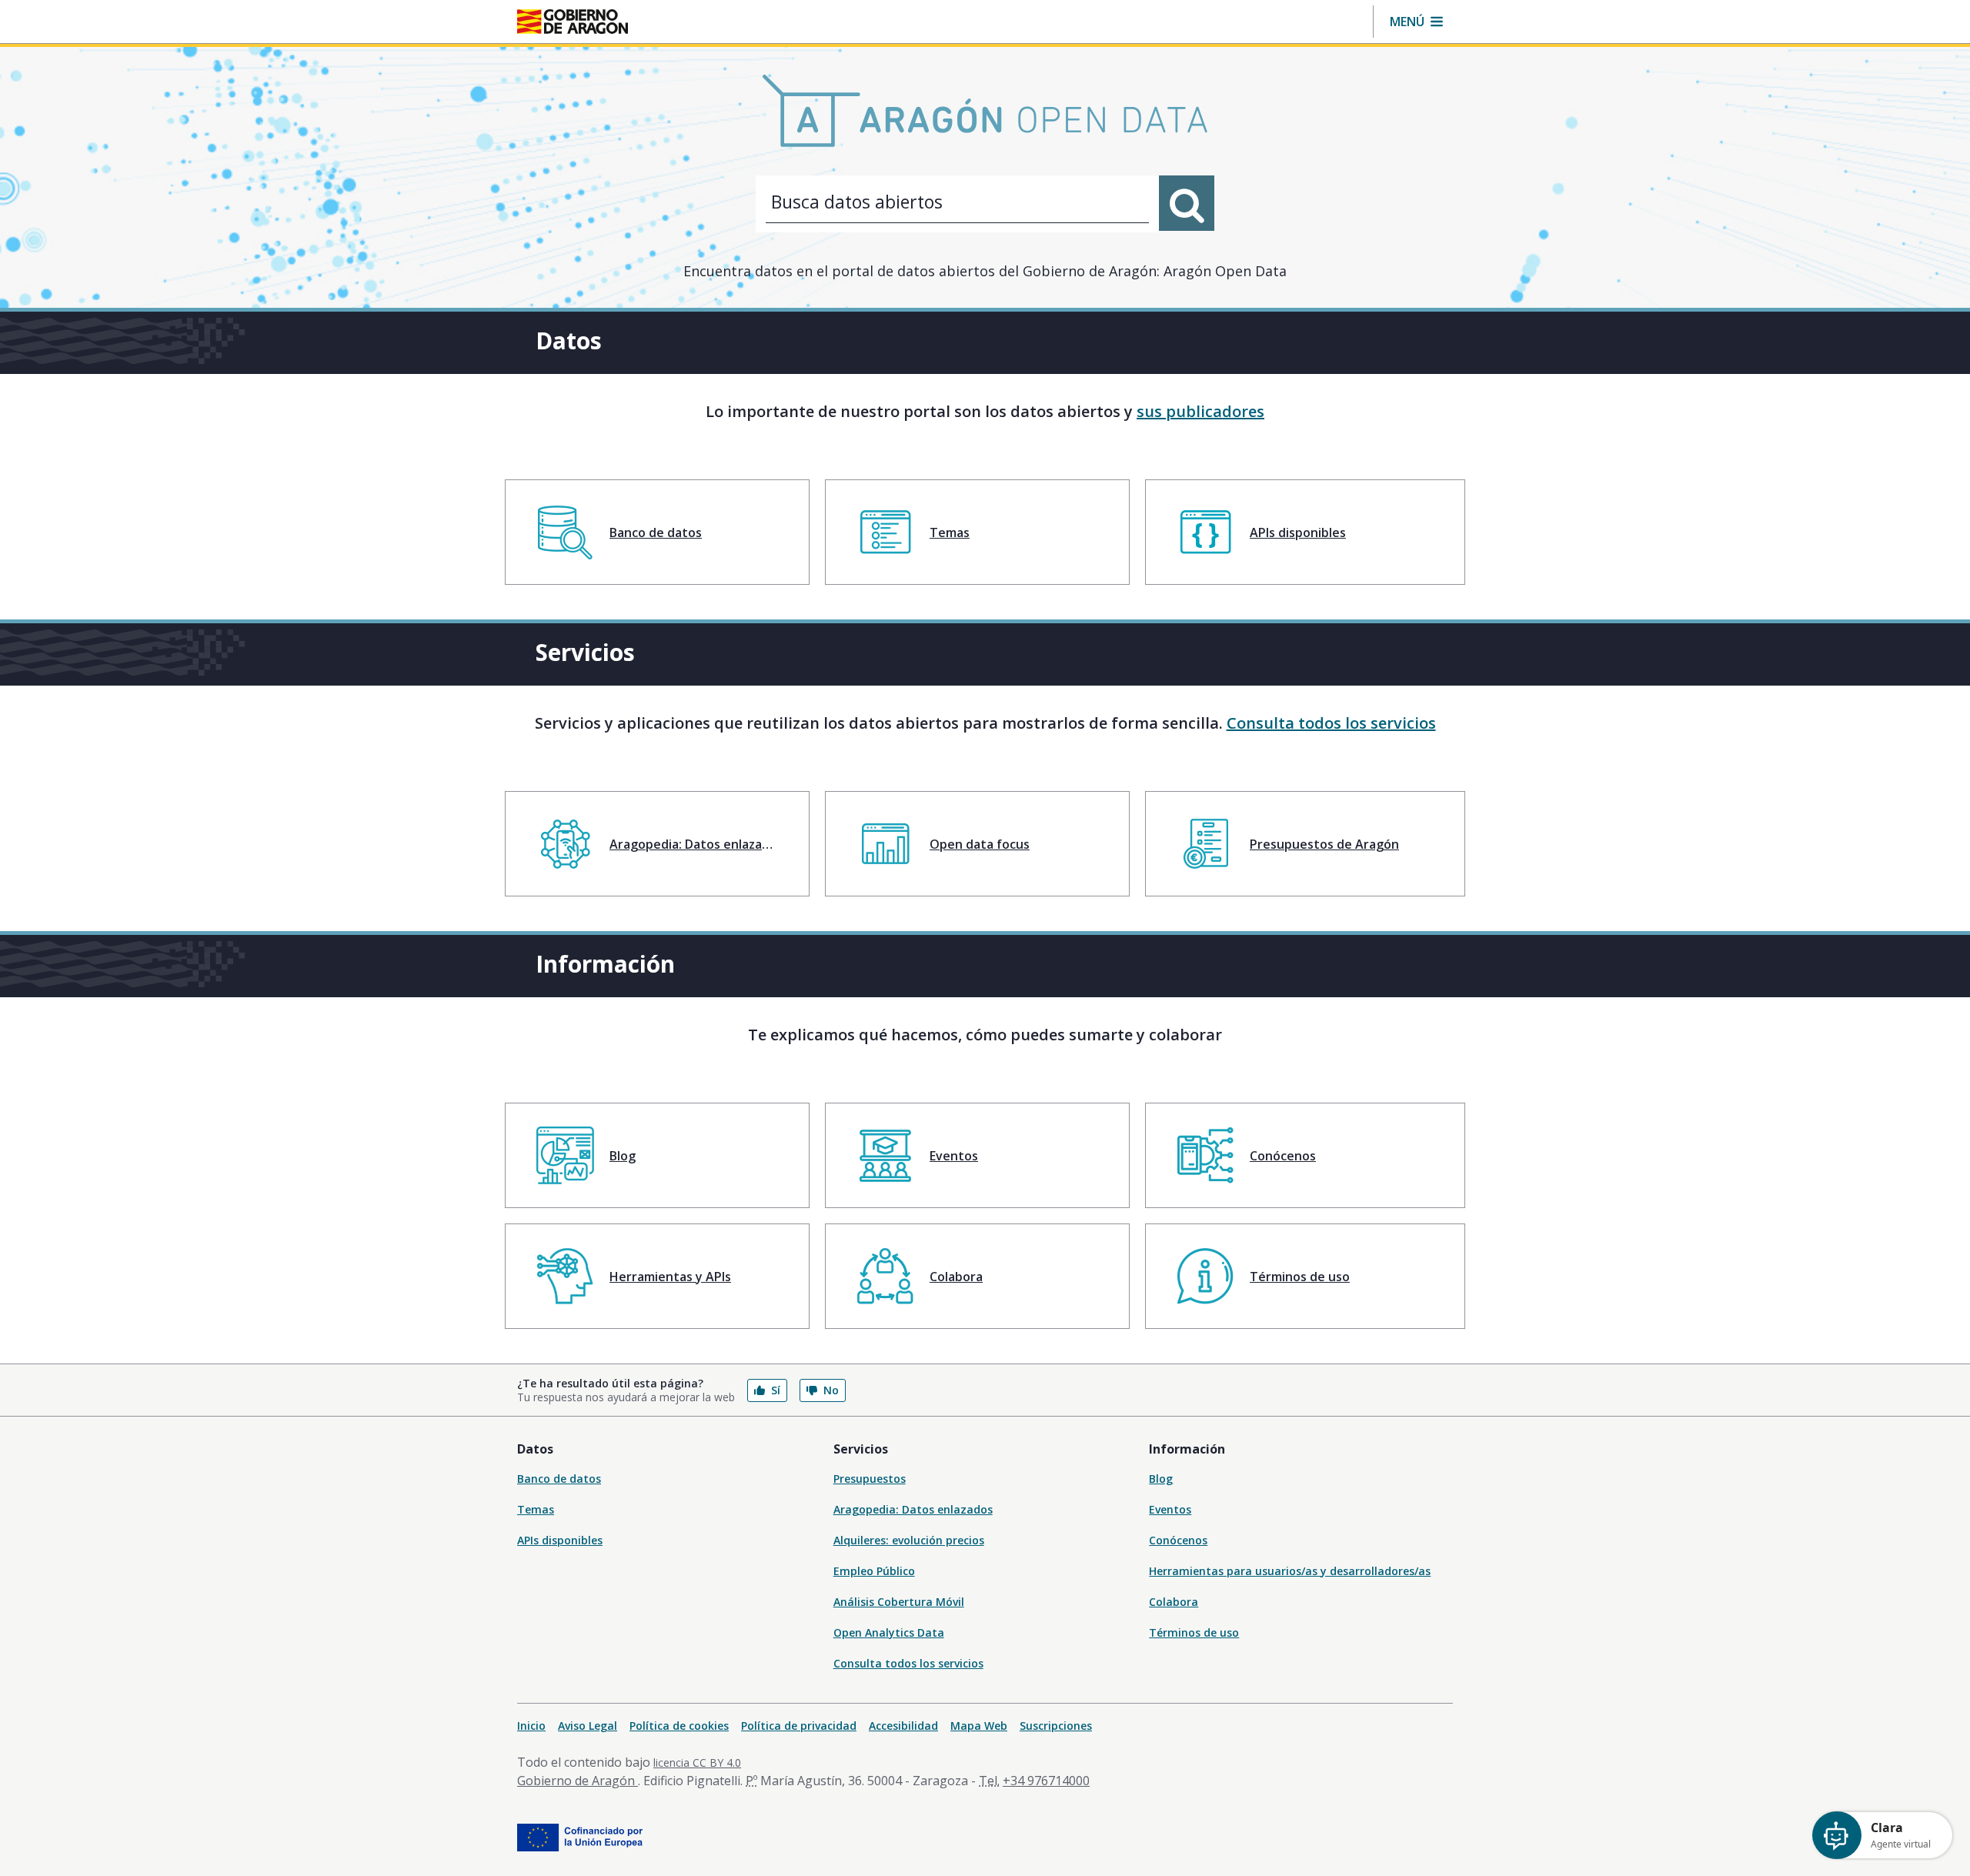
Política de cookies (679, 1726)
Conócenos (1178, 1540)
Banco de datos (559, 1479)
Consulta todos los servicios (1331, 723)
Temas (536, 1509)
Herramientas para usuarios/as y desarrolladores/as (1290, 1571)
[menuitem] (657, 532)
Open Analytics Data (889, 1632)
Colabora (1174, 1602)
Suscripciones (1056, 1726)
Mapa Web (979, 1726)
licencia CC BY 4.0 (697, 1763)
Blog (1161, 1479)
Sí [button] (776, 1390)
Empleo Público (874, 1571)
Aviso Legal (588, 1726)
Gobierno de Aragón (578, 1781)
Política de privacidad (799, 1726)
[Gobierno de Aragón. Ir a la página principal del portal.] (573, 22)
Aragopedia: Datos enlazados (913, 1509)
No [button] (831, 1390)
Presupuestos (870, 1479)
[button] (1416, 22)
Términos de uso (1194, 1632)
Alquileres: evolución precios (909, 1540)
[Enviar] (1187, 203)
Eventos (1170, 1509)
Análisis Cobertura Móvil (899, 1602)
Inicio (531, 1726)
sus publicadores (1200, 411)
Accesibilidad (903, 1726)
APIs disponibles (560, 1540)
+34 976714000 (1046, 1781)
